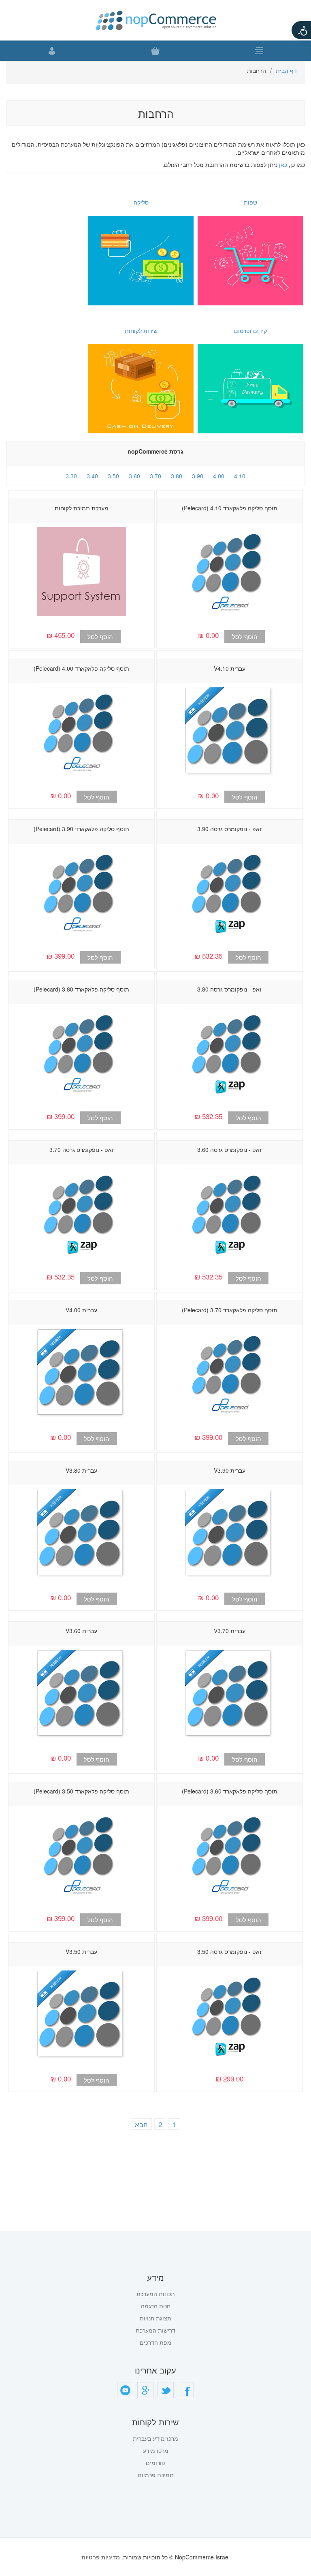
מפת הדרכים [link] (155, 2342)
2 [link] (160, 2124)
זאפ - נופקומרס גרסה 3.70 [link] (82, 1149)
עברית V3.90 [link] (230, 1470)
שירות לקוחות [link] (141, 331)
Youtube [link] (125, 2390)
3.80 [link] (177, 476)
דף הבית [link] (286, 70)
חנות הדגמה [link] (156, 2306)
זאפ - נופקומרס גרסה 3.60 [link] (229, 1149)
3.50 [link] (113, 476)
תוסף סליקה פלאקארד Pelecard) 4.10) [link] (230, 508)
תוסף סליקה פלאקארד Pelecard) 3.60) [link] (230, 1791)
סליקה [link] (141, 202)
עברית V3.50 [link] (81, 1951)
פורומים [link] (155, 2463)
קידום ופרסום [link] (250, 331)
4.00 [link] (219, 476)
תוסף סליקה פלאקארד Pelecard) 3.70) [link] (230, 1310)
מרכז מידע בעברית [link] (155, 2438)
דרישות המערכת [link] (155, 2330)
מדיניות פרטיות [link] (101, 2557)
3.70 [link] (155, 476)
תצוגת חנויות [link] (155, 2318)
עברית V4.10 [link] (230, 668)
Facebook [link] (186, 2390)
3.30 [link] (71, 476)
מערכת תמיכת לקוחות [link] (82, 508)
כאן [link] (283, 164)
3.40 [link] (92, 476)
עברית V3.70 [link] (230, 1631)
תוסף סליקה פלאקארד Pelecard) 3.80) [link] (81, 989)
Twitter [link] (166, 2390)
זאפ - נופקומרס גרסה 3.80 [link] (229, 989)
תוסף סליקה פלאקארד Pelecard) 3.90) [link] (81, 829)
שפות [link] (250, 202)
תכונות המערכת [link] (156, 2294)
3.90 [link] (198, 476)
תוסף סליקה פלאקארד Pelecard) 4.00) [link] (81, 668)
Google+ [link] (145, 2390)
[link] (301, 30)
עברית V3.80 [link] (81, 1470)
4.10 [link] (240, 476)
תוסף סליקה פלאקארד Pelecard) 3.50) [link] (81, 1791)
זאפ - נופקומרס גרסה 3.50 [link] (229, 1951)
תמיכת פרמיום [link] (156, 2475)
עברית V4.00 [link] (81, 1310)
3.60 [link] (134, 476)
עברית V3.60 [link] (81, 1631)
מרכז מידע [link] (156, 2450)
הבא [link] (141, 2124)
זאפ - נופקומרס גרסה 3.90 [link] (229, 829)
